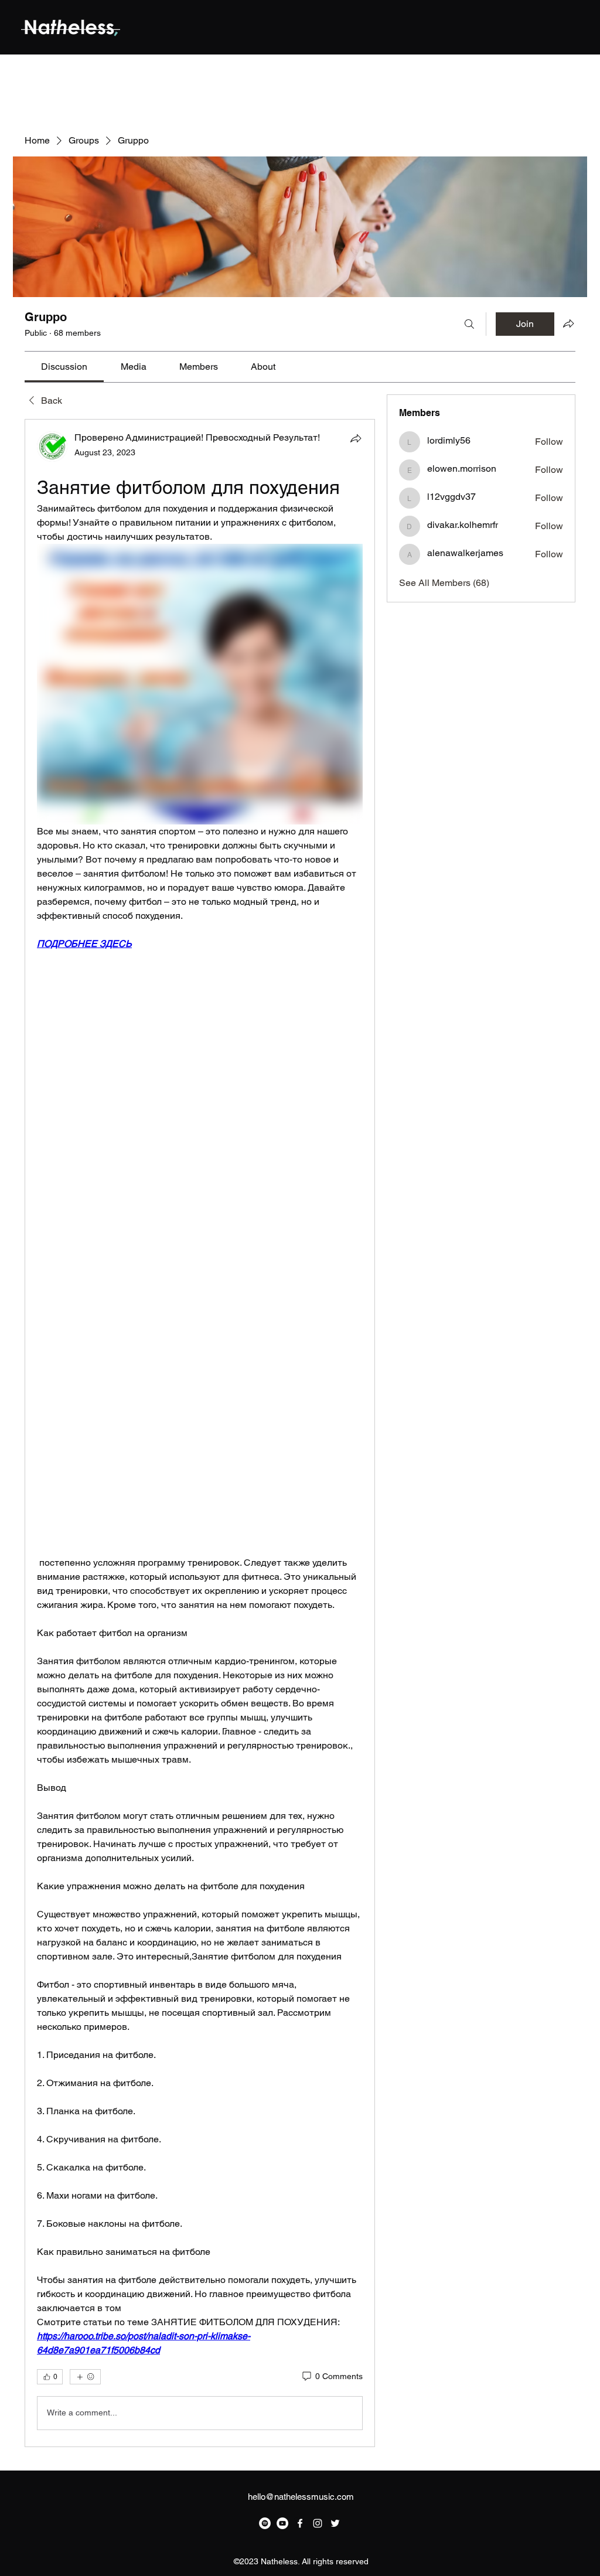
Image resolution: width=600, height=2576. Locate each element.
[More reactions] (85, 2377)
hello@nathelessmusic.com (301, 2497)
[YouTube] (282, 2523)
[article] (200, 1433)
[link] (64, 367)
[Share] (356, 438)
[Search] (469, 324)
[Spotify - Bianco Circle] (265, 2523)
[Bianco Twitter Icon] (335, 2523)
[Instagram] (318, 2523)
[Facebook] (300, 2523)
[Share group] (568, 323)
